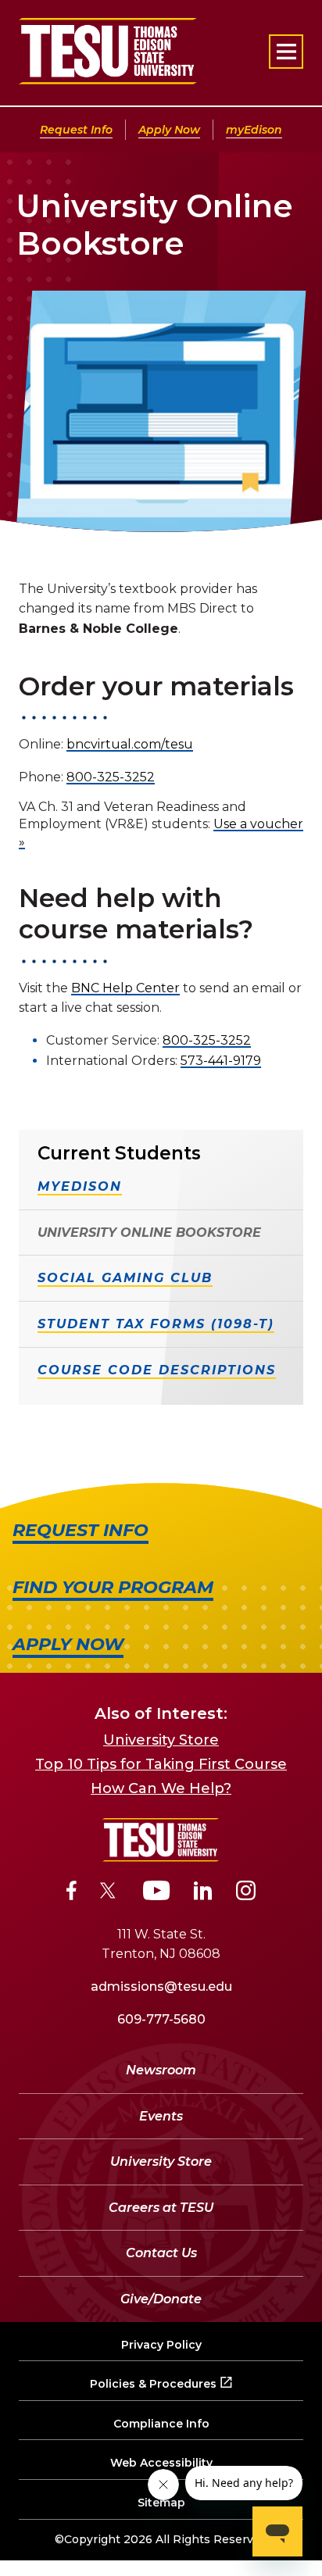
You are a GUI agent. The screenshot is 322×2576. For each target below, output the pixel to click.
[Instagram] (246, 1893)
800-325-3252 (111, 777)
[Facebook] (72, 1893)
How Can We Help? (161, 1788)
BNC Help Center (125, 988)
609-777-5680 (161, 2019)
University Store (161, 1740)
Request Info (76, 130)
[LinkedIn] (203, 1893)
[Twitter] (110, 1893)
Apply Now (169, 130)
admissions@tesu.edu (161, 1986)
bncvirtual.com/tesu (130, 744)
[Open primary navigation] (286, 52)
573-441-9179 (221, 1061)
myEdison (254, 130)
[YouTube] (157, 1893)
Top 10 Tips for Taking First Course (161, 1764)
